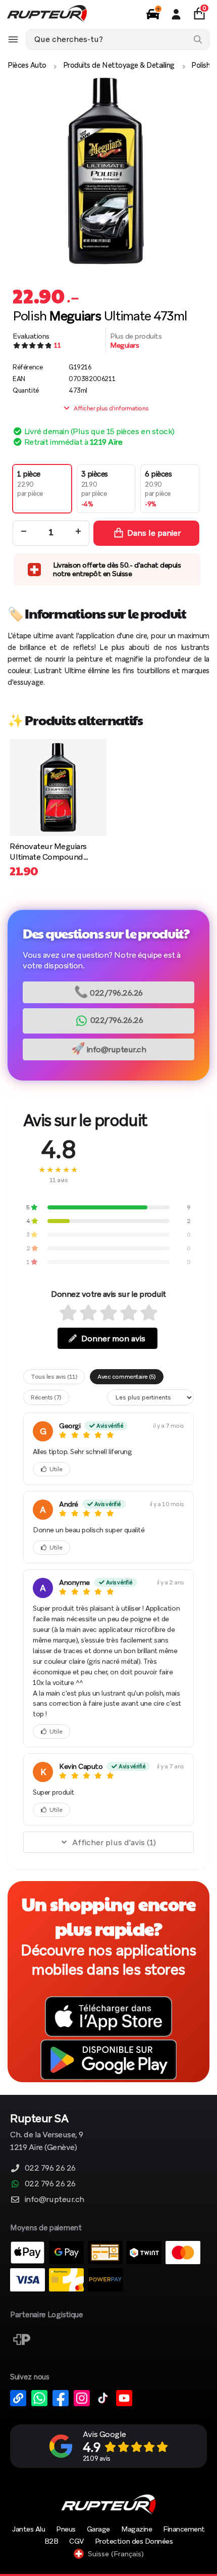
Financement (184, 2529)
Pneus (66, 2529)
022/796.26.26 (108, 992)
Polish (201, 65)
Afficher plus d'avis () (114, 1842)
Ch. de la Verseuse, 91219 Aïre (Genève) (47, 2133)
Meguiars (124, 345)
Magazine (137, 2529)
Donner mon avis (113, 1339)
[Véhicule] (153, 14)
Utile (56, 1469)
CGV (76, 2541)
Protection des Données (134, 2541)
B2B (51, 2541)
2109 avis (97, 2458)
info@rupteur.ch (109, 1048)
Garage (98, 2529)
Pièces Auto (27, 65)
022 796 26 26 (50, 2168)
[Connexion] (176, 14)
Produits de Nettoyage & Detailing (119, 65)
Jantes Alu (29, 2529)
